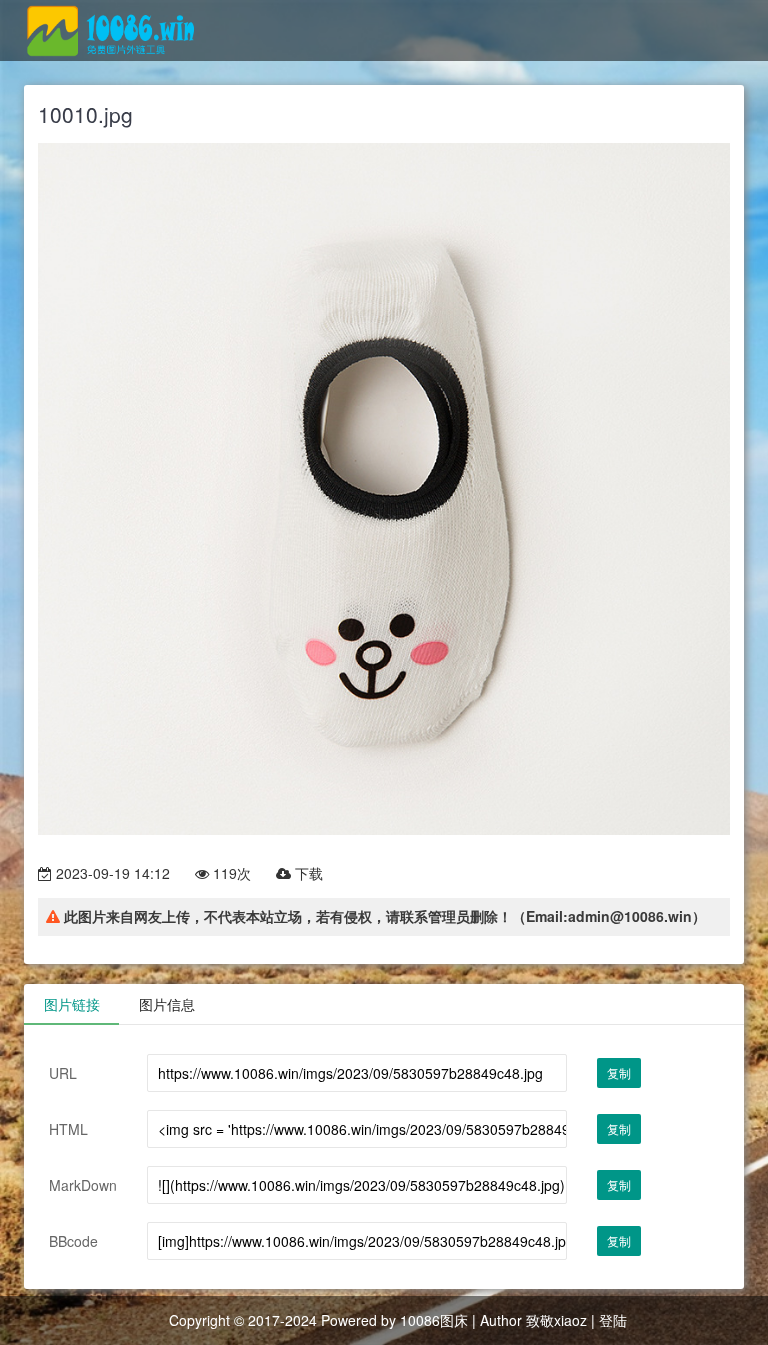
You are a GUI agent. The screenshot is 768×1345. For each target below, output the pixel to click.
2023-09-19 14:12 (111, 873)
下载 (307, 873)
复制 (619, 1072)
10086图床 (434, 1320)
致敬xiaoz (556, 1320)
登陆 (613, 1320)
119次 (230, 873)
